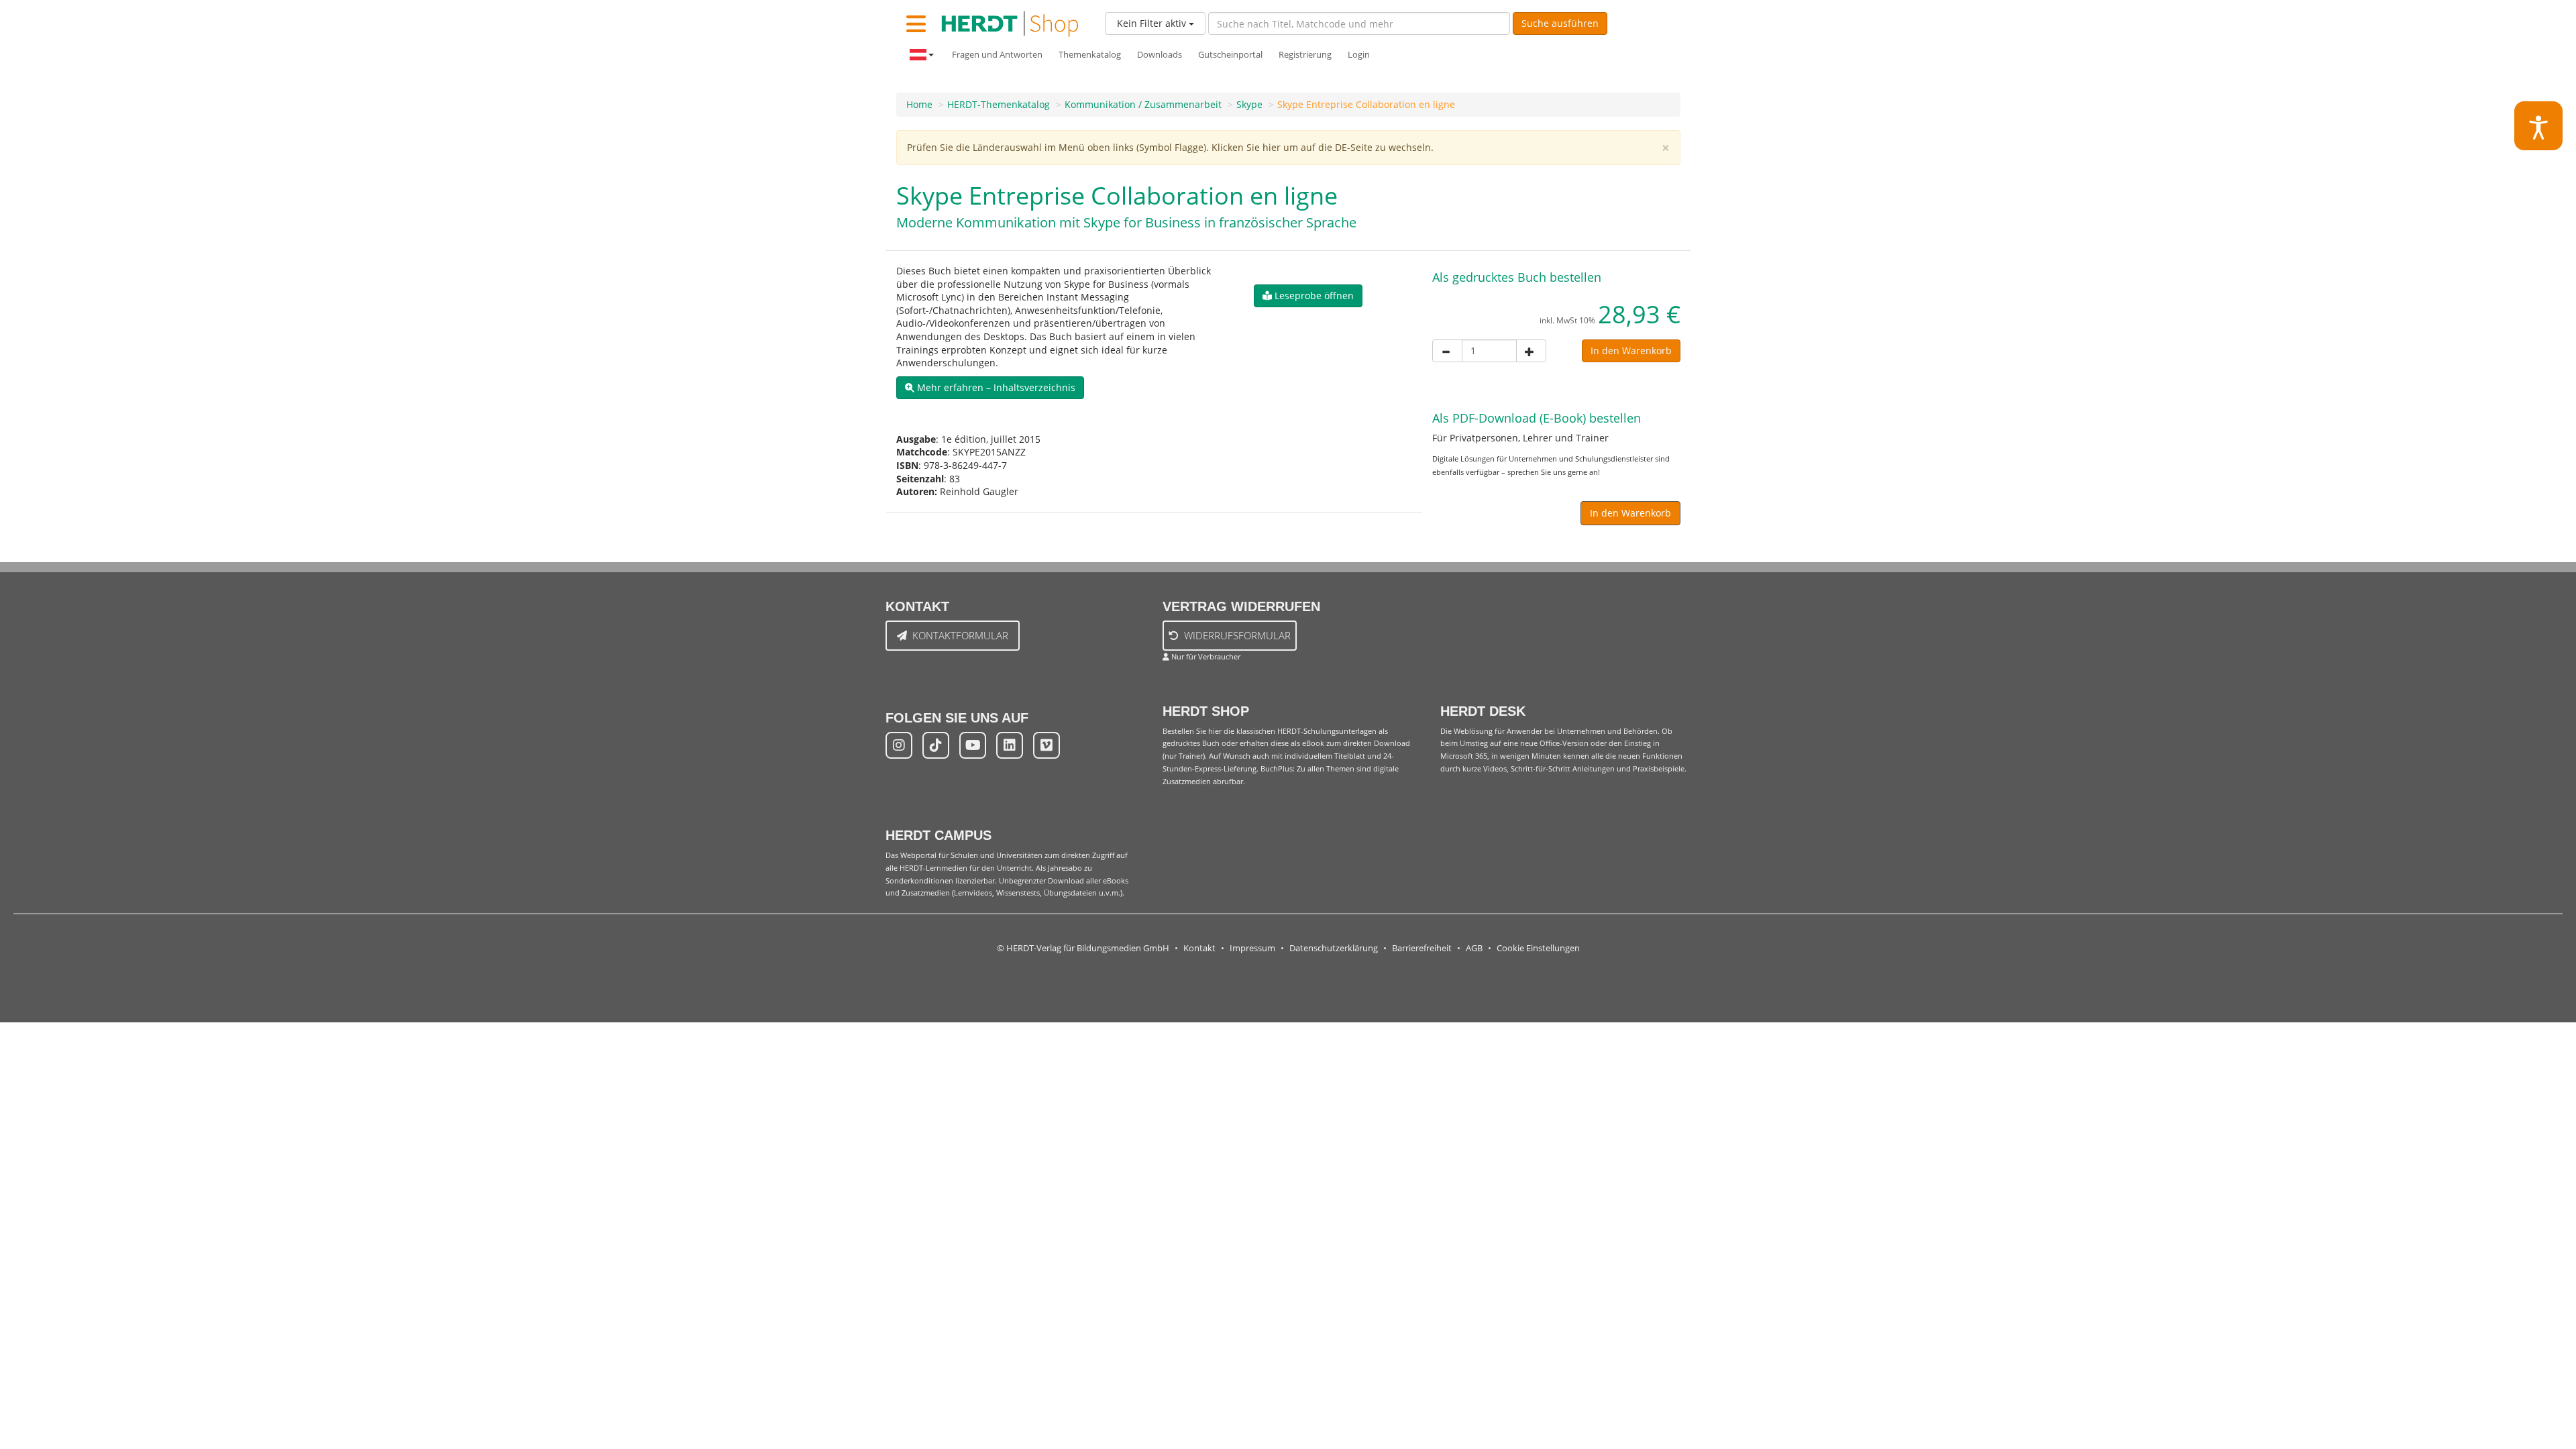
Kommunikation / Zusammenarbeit (1143, 104)
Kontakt (1199, 948)
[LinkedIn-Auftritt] (1010, 745)
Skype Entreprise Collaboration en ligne (1366, 104)
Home (919, 104)
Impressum (1252, 948)
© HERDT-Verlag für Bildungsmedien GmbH (1083, 948)
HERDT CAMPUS (938, 835)
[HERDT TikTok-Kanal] (936, 745)
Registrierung (1305, 55)
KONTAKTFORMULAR (960, 635)
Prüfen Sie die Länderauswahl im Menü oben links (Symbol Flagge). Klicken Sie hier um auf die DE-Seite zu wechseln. (1170, 147)
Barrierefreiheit (1422, 948)
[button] (990, 388)
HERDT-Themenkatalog (999, 104)
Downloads (1160, 55)
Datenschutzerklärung (1334, 948)
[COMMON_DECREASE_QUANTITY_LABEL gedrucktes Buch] (1447, 351)
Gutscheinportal (1230, 55)
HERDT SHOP (1206, 711)
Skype (1249, 104)
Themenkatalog (1090, 55)
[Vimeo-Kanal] (1046, 745)
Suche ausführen (1560, 23)
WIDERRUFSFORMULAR (1237, 635)
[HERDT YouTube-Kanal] (973, 745)
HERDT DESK (1483, 711)
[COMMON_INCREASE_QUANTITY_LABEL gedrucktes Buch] (1531, 351)
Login (1359, 55)
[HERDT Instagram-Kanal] (899, 745)
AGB (1474, 948)
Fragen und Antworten (997, 55)
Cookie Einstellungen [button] (1538, 948)
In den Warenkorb (1631, 351)
